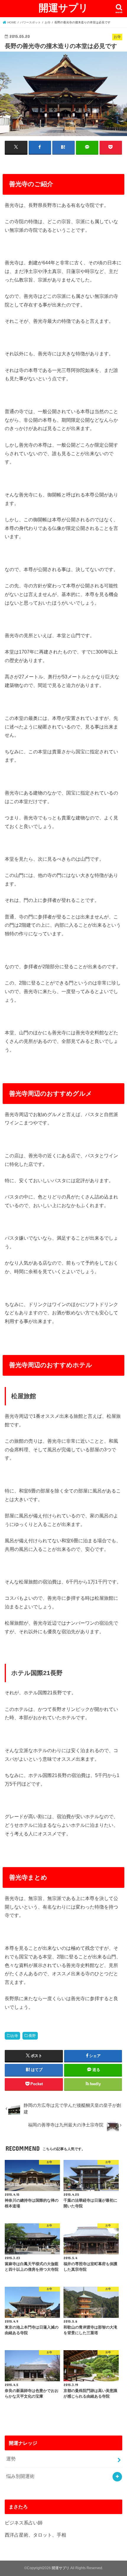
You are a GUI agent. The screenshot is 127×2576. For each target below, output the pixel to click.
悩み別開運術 (20, 2476)
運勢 (11, 2459)
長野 (32, 2036)
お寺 (14, 2036)
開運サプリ (63, 8)
